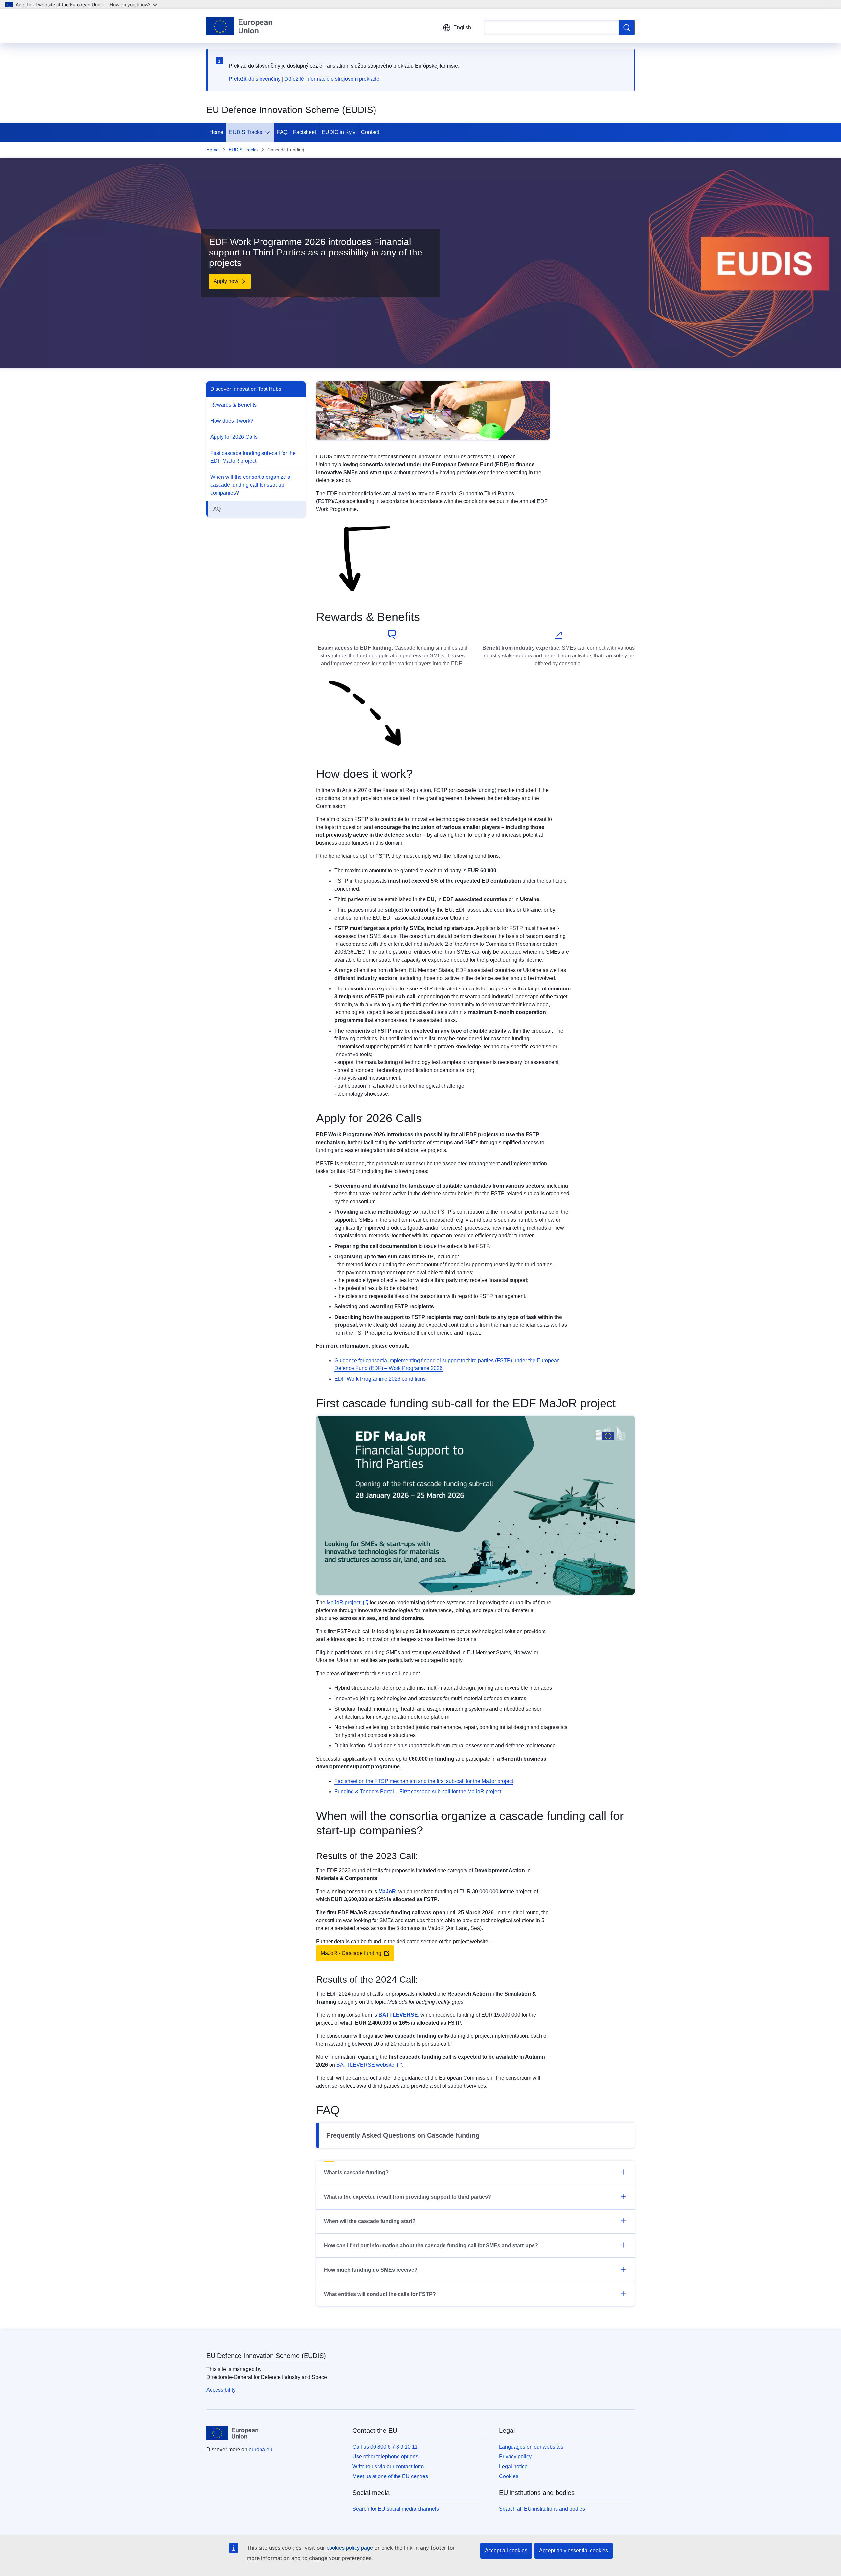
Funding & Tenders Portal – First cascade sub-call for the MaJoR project (418, 1792)
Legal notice (513, 2466)
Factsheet (305, 132)
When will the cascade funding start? (370, 2221)
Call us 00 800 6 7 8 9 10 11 (385, 2447)
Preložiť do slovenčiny (255, 79)
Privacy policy (515, 2457)
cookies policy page (350, 2548)
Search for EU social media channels (396, 2509)
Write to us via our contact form (388, 2466)
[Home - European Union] (239, 26)
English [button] (462, 27)
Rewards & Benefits (233, 405)
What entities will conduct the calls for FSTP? (380, 2294)
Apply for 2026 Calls (234, 437)
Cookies (509, 2476)
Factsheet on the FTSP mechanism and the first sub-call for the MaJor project (424, 1781)
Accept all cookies (506, 2551)
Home (216, 132)
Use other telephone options (385, 2457)
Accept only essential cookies (574, 2551)
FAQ (282, 132)
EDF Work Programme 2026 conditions (380, 1379)
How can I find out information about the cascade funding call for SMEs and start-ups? (431, 2245)
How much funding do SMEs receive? (371, 2270)
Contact (370, 132)
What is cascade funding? (356, 2173)
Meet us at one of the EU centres (390, 2476)
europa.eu (261, 2449)
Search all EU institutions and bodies (542, 2509)
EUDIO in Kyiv (339, 132)
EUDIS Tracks (246, 132)
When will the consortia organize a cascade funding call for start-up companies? (250, 485)
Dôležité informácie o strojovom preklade (332, 79)
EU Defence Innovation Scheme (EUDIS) (266, 2356)
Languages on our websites (531, 2447)
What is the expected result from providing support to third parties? (408, 2197)
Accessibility (221, 2390)
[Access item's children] (269, 132)
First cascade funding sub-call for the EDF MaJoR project (253, 457)
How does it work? (232, 421)
